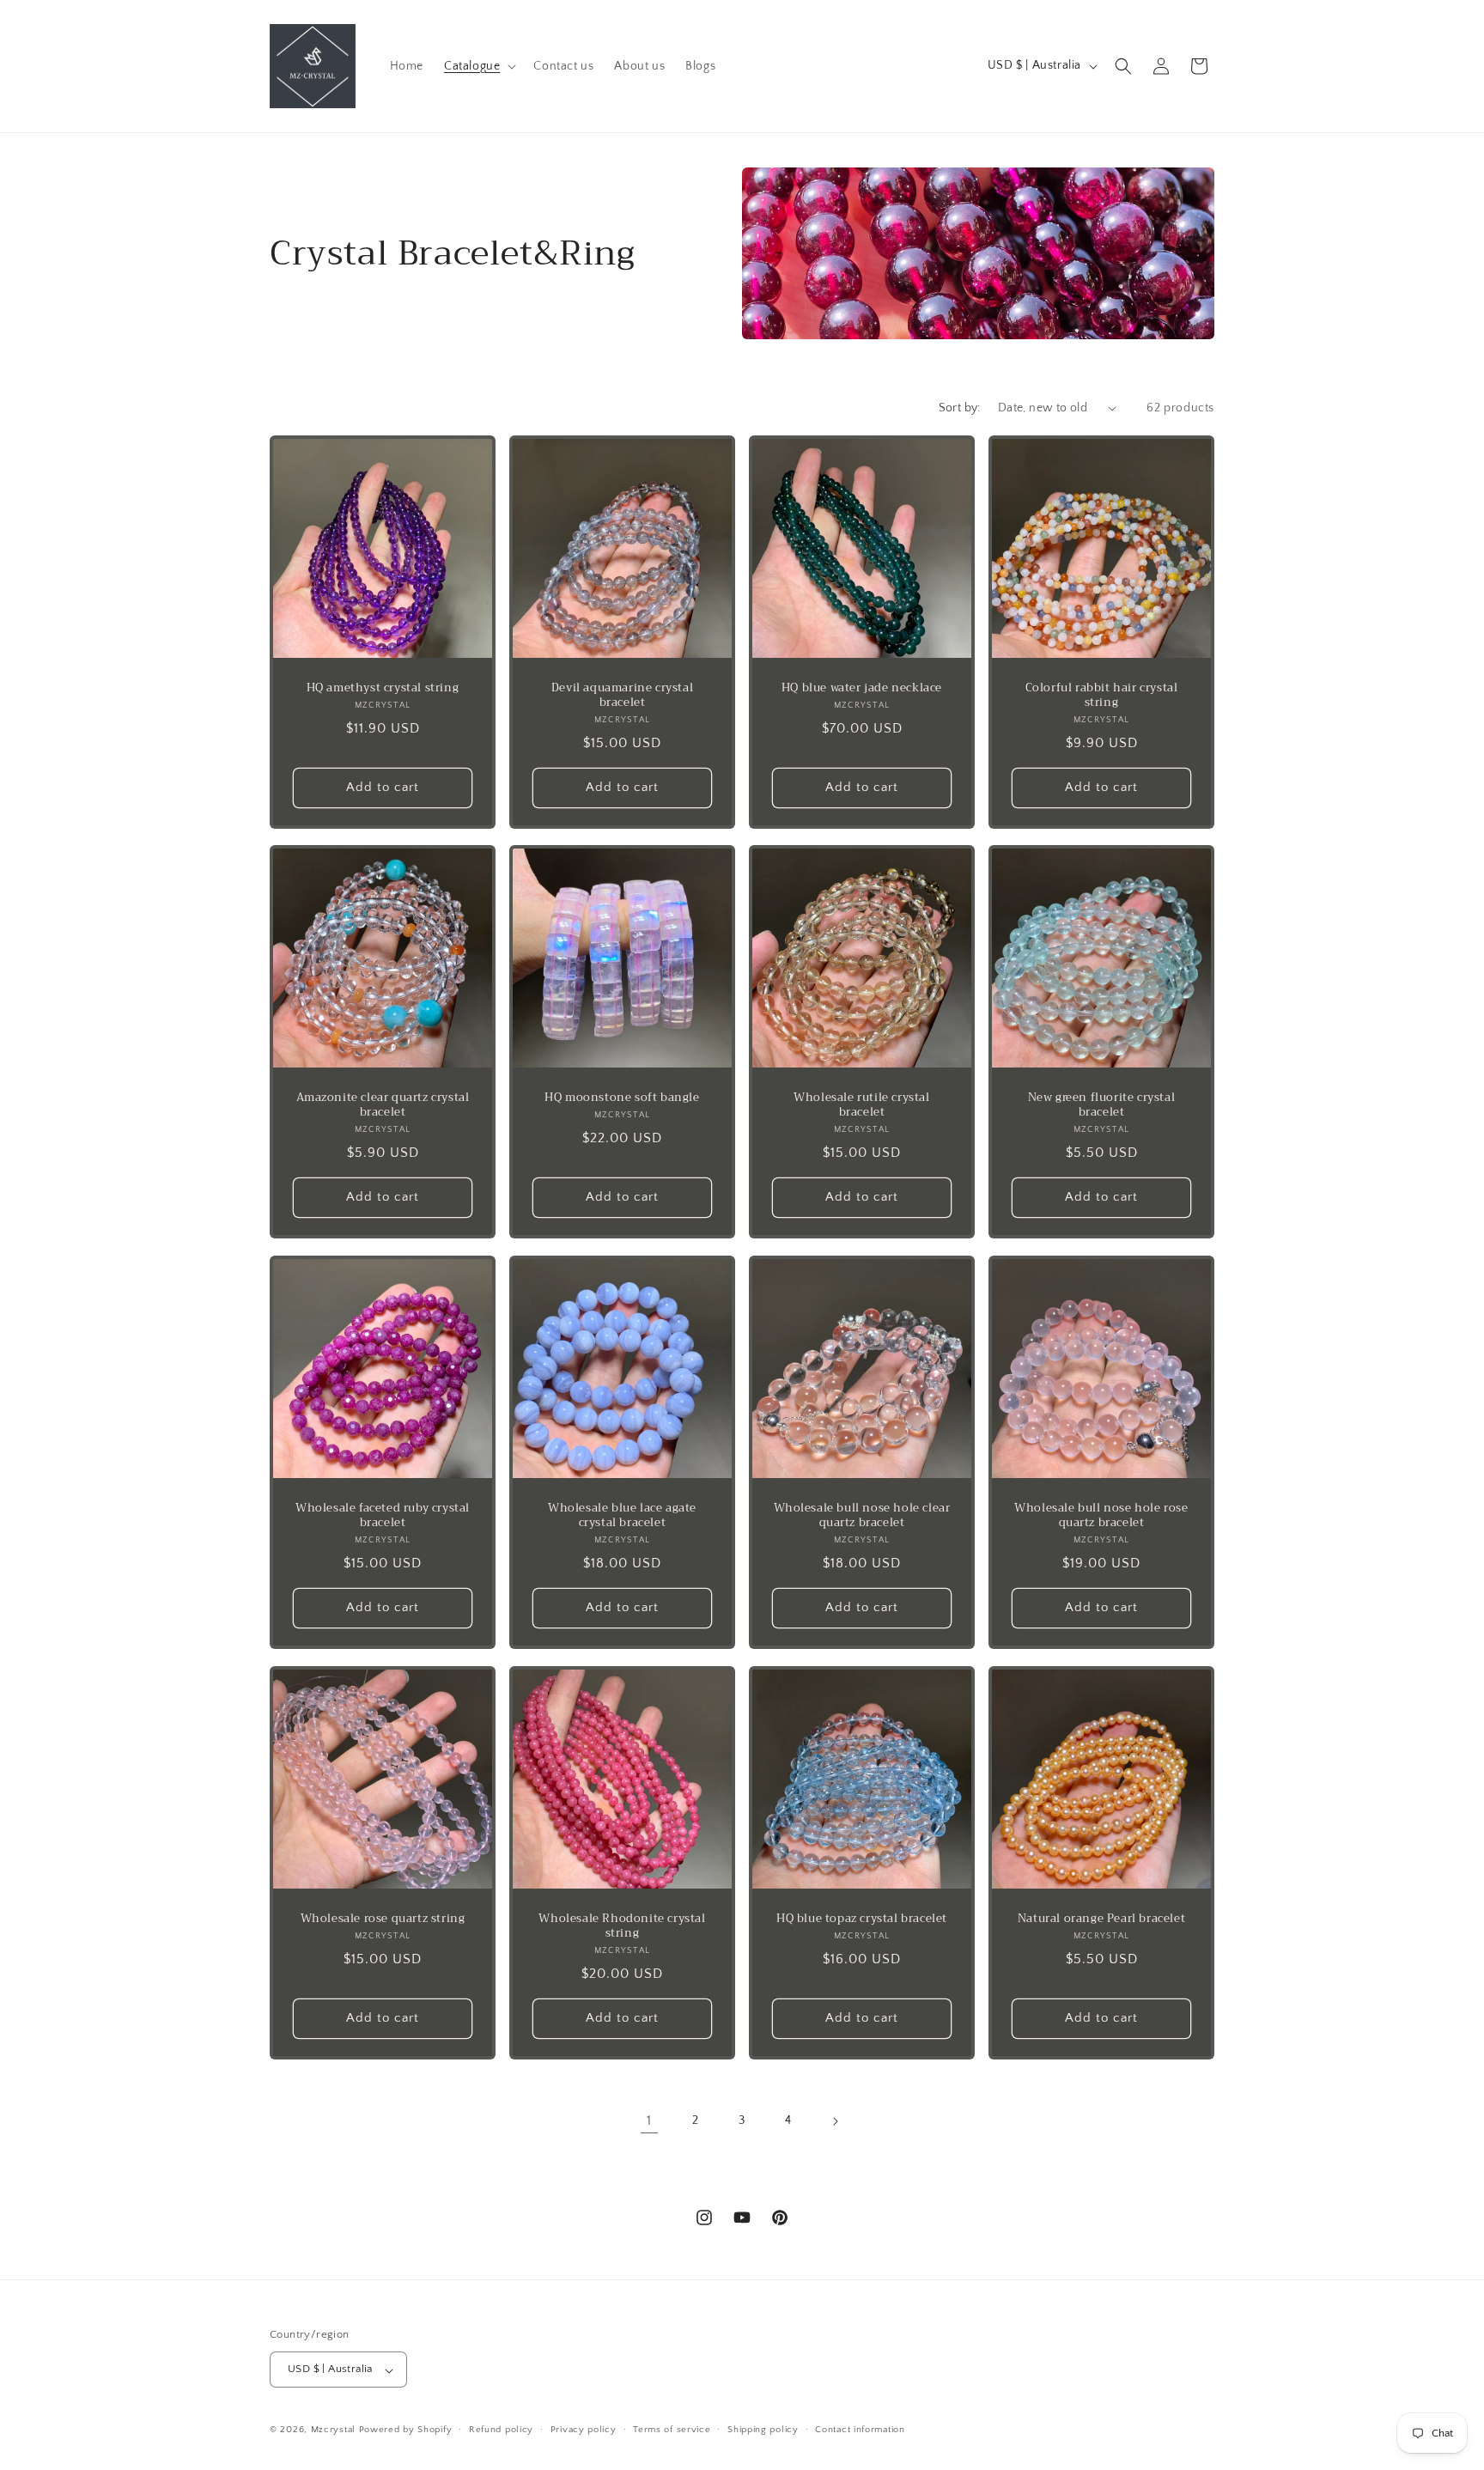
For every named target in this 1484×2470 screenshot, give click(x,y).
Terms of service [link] (672, 2430)
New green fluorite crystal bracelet (1102, 1105)
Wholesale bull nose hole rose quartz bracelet (1101, 1516)
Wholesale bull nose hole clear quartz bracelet (862, 1516)
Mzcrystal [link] (333, 2430)
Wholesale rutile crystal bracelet (861, 1105)
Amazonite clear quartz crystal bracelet (383, 1105)
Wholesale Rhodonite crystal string (622, 1926)
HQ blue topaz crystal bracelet (862, 1919)
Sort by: (960, 408)
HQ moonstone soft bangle (622, 1098)
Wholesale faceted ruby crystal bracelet (383, 1516)
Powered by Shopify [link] (406, 2430)
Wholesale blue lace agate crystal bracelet (622, 1516)
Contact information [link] (860, 2430)
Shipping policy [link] (763, 2430)
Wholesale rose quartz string (383, 1919)
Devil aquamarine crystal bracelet (622, 696)
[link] (313, 66)
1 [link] (649, 2120)
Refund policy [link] (501, 2430)
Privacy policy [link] (584, 2430)
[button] (478, 66)
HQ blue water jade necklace (862, 688)
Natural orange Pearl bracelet (1101, 1919)
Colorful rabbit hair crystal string (1102, 696)
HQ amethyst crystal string (383, 688)
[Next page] (835, 2121)
